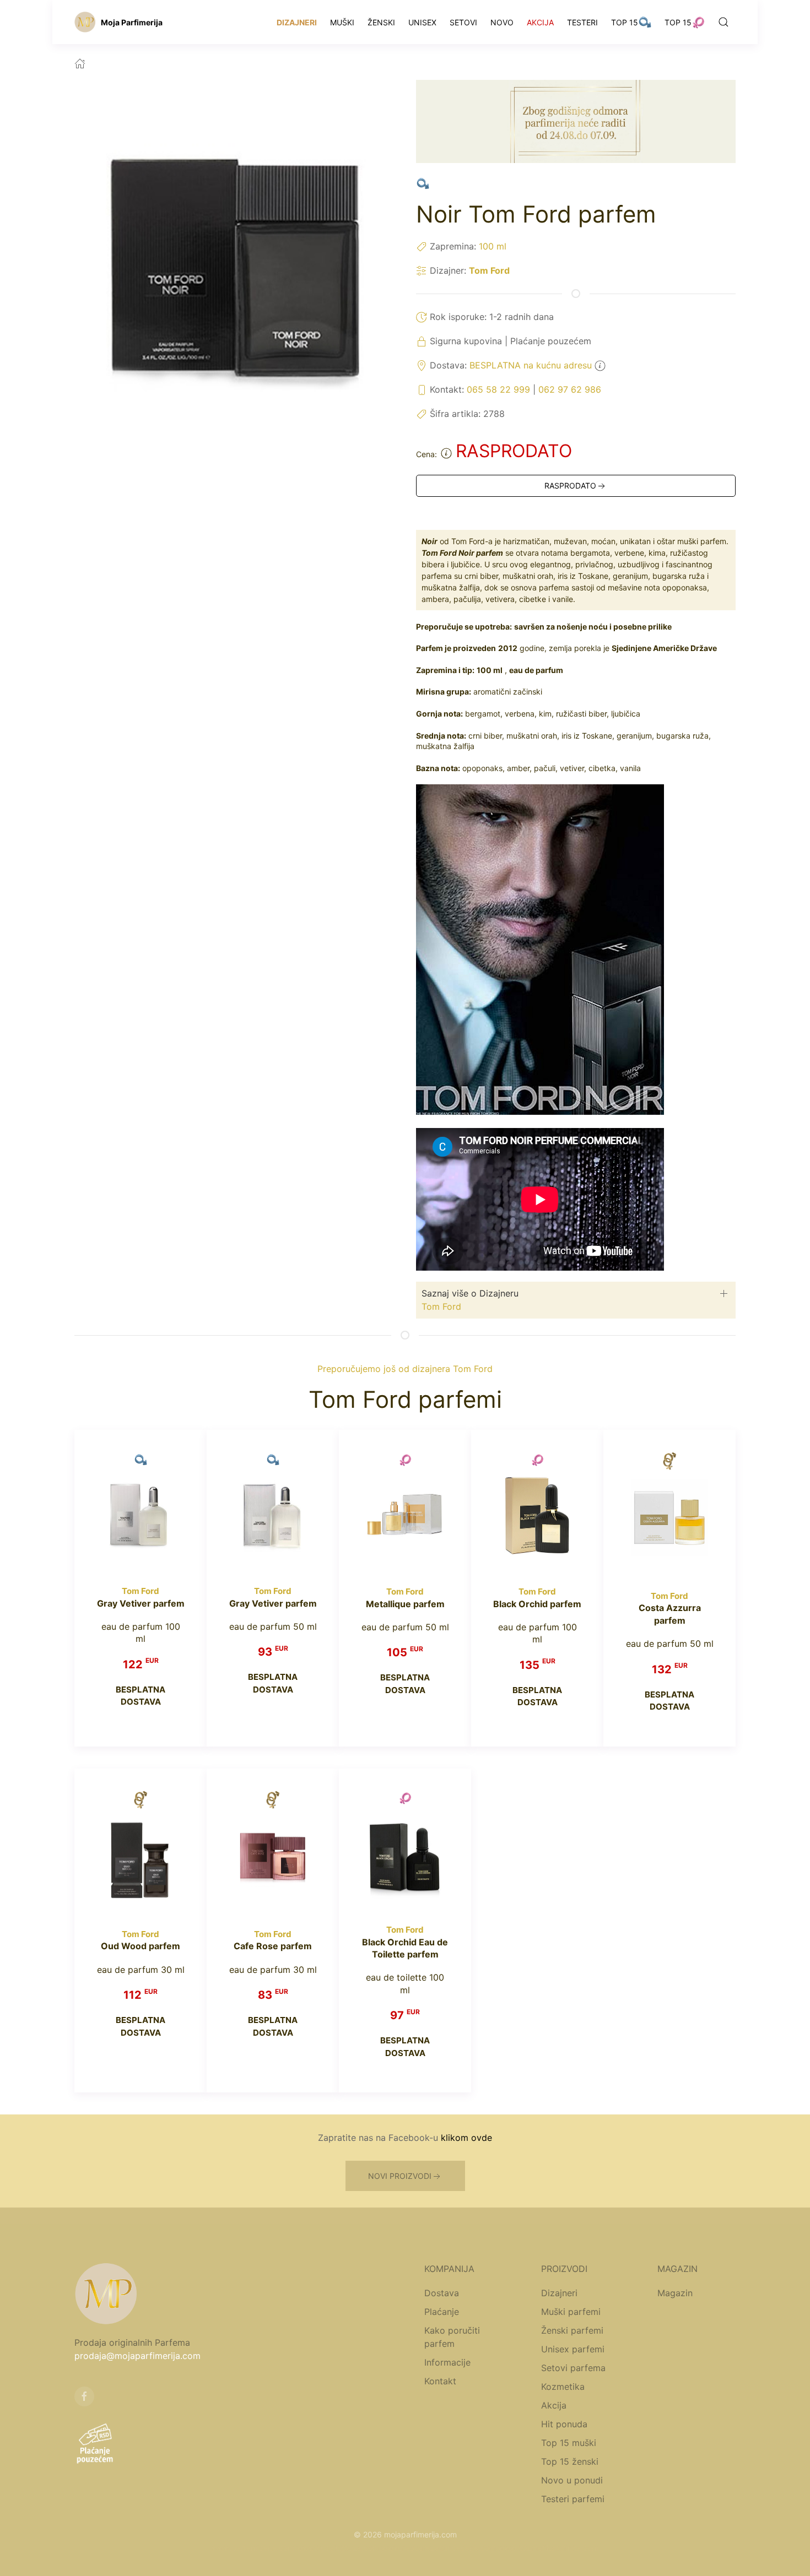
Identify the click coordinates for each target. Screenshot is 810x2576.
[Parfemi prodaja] (85, 22)
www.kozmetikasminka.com (548, 2548)
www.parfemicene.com (253, 2548)
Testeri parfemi (573, 2499)
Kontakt (440, 2381)
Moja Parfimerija (132, 22)
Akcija (540, 22)
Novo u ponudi (572, 2480)
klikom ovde (466, 2138)
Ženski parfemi (572, 2330)
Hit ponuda (564, 2424)
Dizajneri (297, 22)
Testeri (582, 22)
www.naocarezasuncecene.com (439, 2548)
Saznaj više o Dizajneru (470, 1293)
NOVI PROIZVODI (400, 2176)
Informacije (447, 2362)
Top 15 (625, 22)
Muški (342, 22)
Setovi (463, 22)
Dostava (442, 2293)
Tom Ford (489, 270)
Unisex (422, 22)
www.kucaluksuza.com (338, 2548)
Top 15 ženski (570, 2461)
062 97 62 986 (570, 389)
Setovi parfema (573, 2368)
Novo (502, 22)
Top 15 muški (569, 2443)
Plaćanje (442, 2312)
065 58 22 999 (498, 389)
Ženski (381, 22)
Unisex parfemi (573, 2349)
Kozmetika (563, 2387)
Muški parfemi (571, 2312)
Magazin (675, 2293)
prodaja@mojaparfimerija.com (137, 2356)
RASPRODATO (570, 486)
